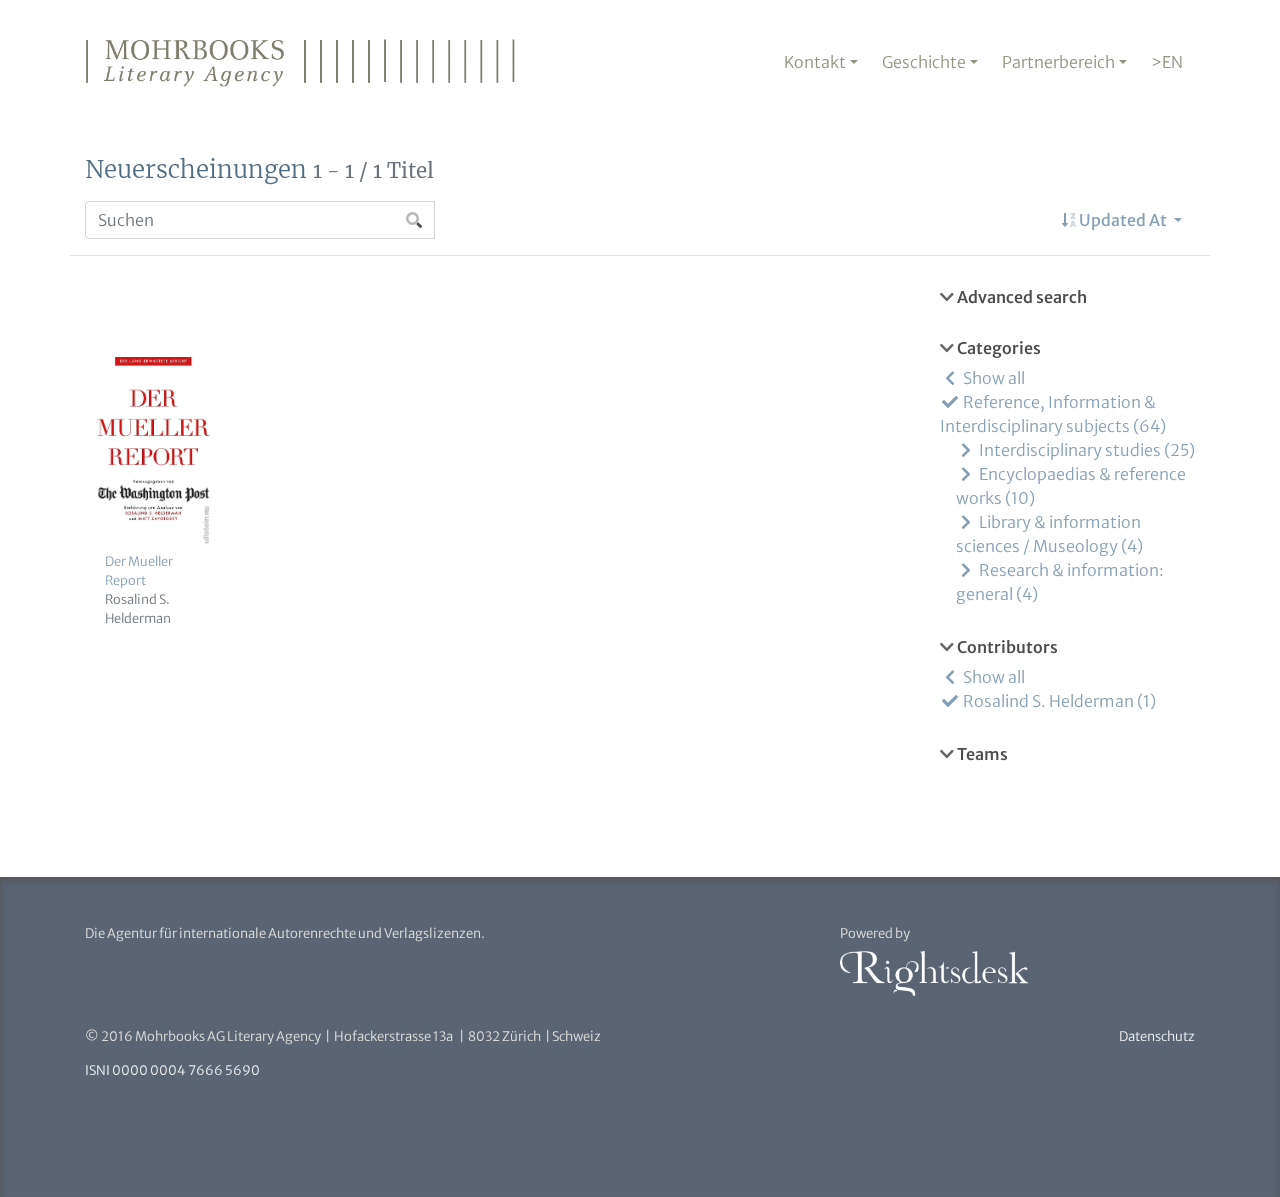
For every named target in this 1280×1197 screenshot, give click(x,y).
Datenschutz (1157, 1036)
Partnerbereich (1058, 62)
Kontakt (815, 62)
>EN (1167, 62)
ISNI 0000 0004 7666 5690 (172, 1070)
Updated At (1123, 220)
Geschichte (924, 62)
